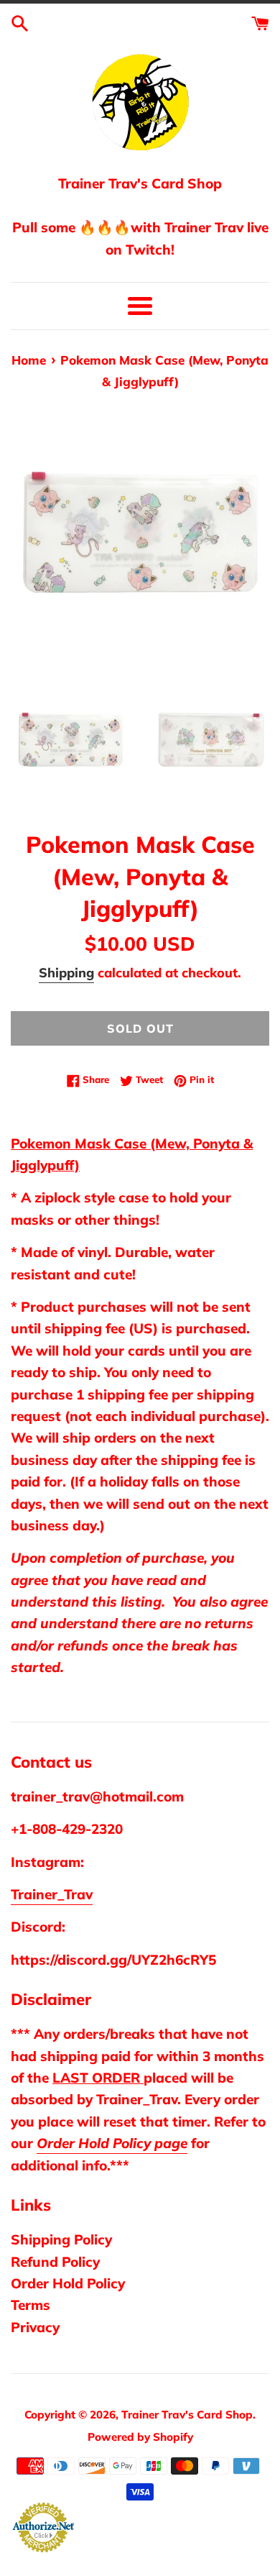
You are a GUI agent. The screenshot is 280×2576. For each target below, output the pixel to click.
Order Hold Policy (68, 2283)
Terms (31, 2305)
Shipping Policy (61, 2239)
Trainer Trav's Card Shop (187, 2415)
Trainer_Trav (52, 1894)
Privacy (35, 2327)
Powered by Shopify (140, 2437)
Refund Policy (55, 2262)
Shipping (66, 973)
